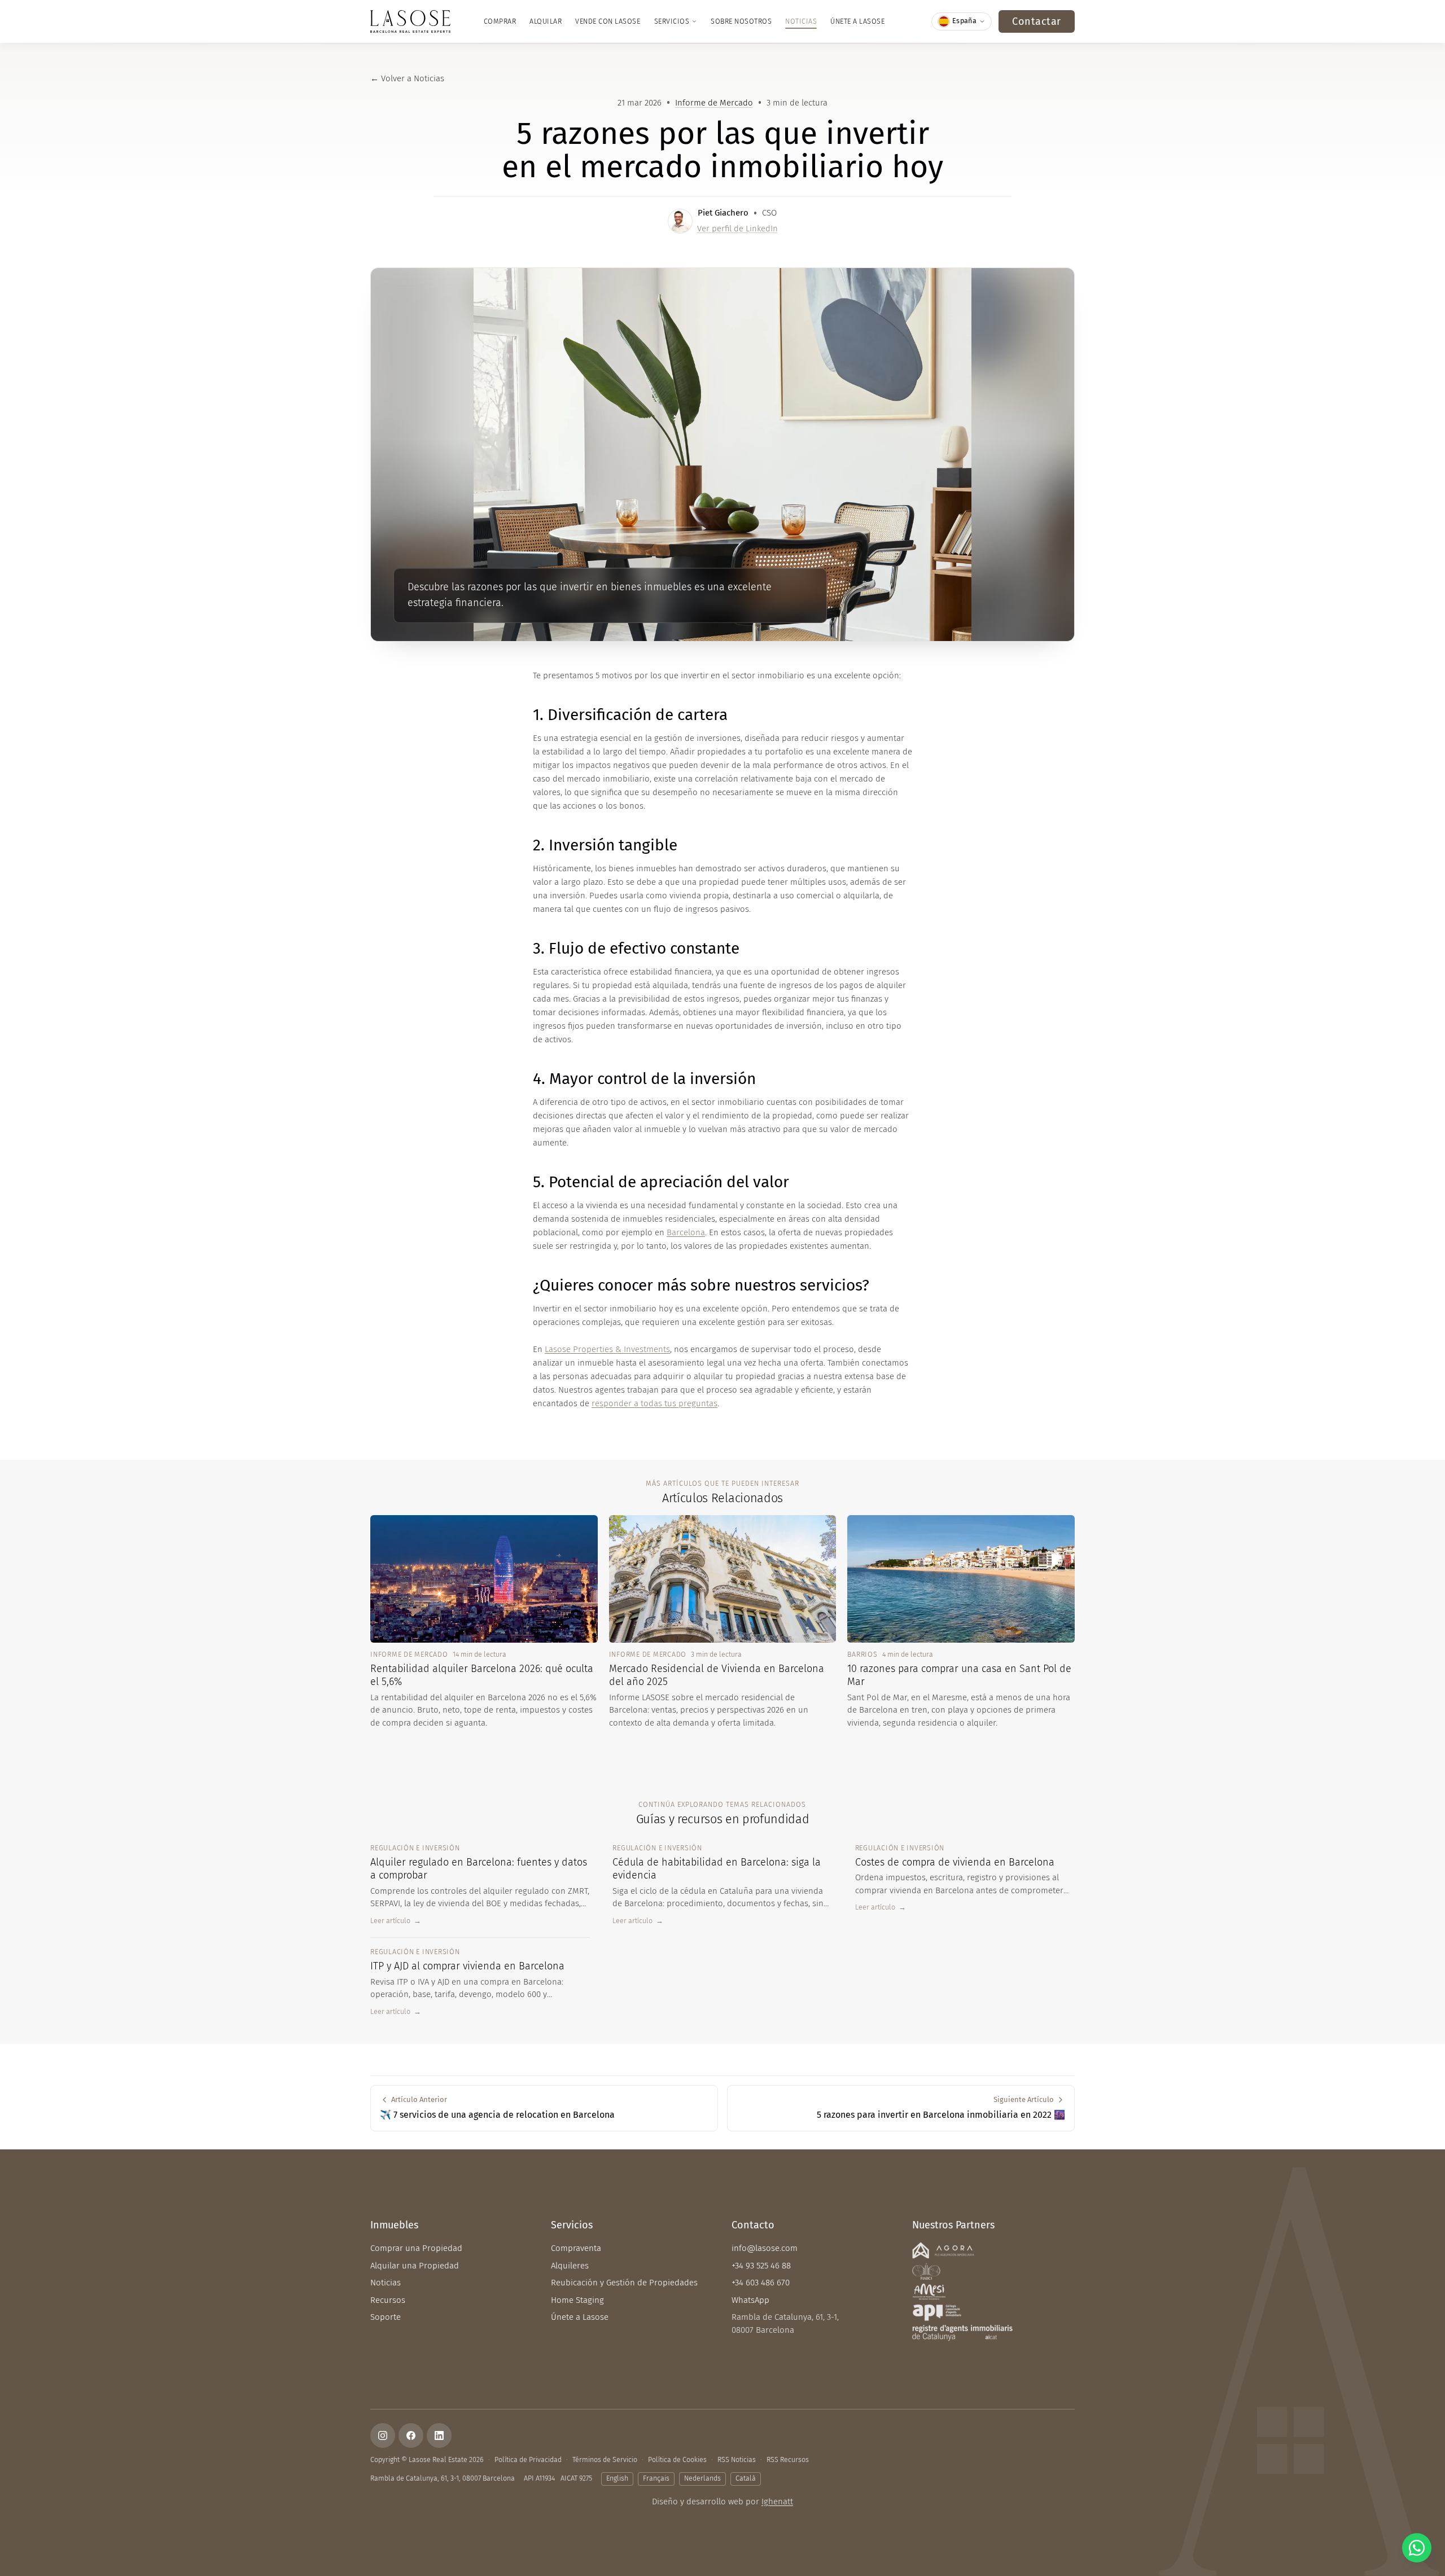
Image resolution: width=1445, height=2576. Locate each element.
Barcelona (686, 1232)
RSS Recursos (788, 2459)
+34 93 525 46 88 (761, 2266)
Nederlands (702, 2478)
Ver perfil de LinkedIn (737, 229)
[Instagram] (383, 2435)
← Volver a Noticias (407, 78)
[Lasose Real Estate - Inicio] (410, 21)
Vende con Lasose (608, 21)
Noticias (801, 21)
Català (746, 2478)
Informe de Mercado (714, 103)
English (617, 2478)
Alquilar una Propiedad (415, 2266)
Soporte (386, 2317)
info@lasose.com (765, 2248)
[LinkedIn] (439, 2435)
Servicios (672, 21)
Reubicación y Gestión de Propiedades (624, 2283)
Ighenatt (777, 2502)
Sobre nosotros (741, 21)
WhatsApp (750, 2300)
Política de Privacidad (528, 2459)
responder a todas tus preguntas (654, 1403)
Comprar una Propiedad (416, 2248)
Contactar (1037, 21)
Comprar (500, 21)
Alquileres (570, 2266)
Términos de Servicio (605, 2459)
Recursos (388, 2300)
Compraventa (576, 2248)
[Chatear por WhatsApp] (1417, 2548)
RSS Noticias (737, 2459)
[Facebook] (411, 2435)
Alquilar (546, 21)
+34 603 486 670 (761, 2283)
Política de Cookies (677, 2459)
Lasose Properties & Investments (607, 1349)
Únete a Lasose (857, 21)
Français (656, 2478)
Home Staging (577, 2300)
